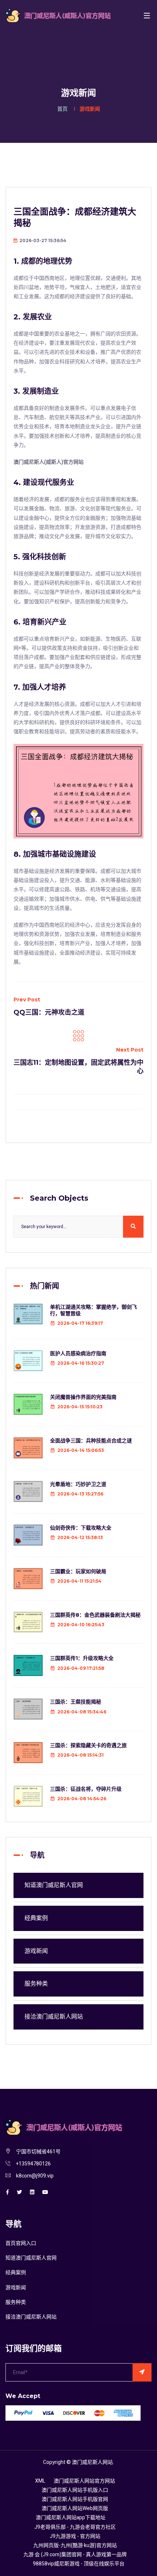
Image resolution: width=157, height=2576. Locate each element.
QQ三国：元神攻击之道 (49, 1012)
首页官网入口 (21, 2243)
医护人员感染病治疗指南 (78, 1353)
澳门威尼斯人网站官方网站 (84, 2481)
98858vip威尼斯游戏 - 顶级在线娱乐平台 (79, 2564)
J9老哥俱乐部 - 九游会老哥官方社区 (75, 2527)
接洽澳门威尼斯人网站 (54, 2017)
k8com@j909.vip (35, 2176)
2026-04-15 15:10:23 (80, 1407)
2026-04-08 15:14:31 (81, 1755)
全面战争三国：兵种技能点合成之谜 (91, 1441)
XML (40, 2481)
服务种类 (36, 1984)
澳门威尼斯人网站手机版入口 (75, 2490)
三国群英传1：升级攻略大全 (82, 1658)
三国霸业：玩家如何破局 (78, 1571)
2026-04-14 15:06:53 (81, 1450)
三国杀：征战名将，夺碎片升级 (86, 1789)
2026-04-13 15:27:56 (80, 1494)
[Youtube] (45, 2192)
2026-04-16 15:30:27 (81, 1363)
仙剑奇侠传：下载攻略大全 (81, 1528)
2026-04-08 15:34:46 (82, 1712)
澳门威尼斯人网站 (92, 2462)
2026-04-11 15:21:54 (79, 1581)
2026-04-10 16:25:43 (81, 1625)
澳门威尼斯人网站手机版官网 (75, 2499)
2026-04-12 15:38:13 (80, 1537)
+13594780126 (33, 2164)
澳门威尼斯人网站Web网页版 (75, 2508)
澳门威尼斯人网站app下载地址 (71, 2518)
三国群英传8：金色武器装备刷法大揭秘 (95, 1615)
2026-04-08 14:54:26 (82, 1799)
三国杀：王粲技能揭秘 (76, 1702)
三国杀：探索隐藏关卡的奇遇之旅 (88, 1745)
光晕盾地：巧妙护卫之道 (78, 1484)
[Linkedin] (32, 2192)
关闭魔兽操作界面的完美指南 (83, 1397)
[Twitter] (19, 2192)
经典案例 (36, 1918)
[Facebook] (7, 2192)
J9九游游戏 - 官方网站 (75, 2536)
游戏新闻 (36, 1951)
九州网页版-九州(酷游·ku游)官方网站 (75, 2545)
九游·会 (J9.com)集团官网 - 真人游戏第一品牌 (75, 2555)
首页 (62, 109)
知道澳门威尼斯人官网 (54, 1885)
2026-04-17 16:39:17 (80, 1323)
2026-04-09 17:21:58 (81, 1668)
